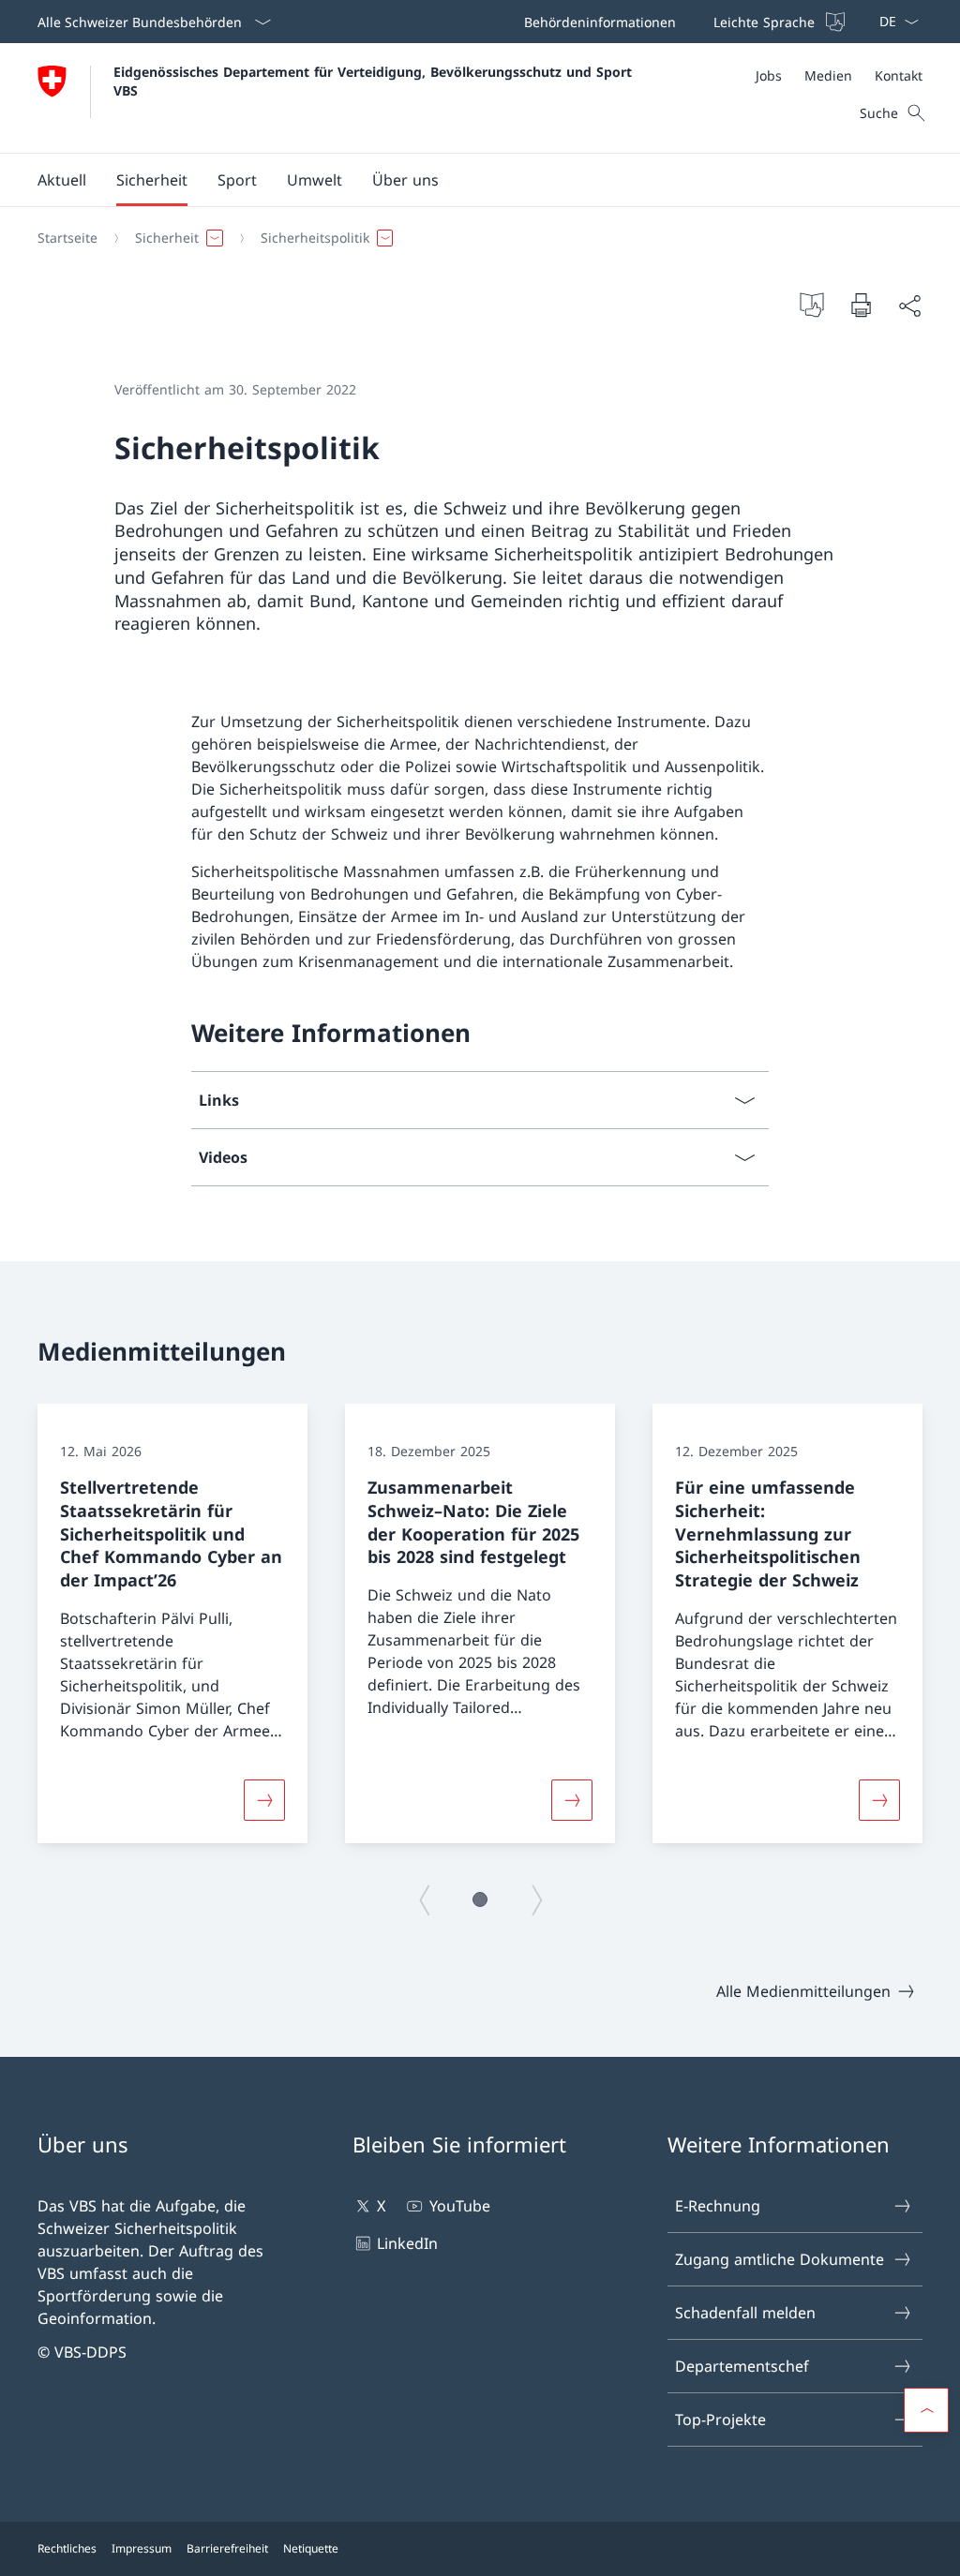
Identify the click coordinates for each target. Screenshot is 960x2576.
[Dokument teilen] (909, 305)
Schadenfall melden (745, 2313)
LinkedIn (407, 2243)
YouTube (459, 2206)
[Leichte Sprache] (812, 305)
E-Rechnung (718, 2206)
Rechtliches (67, 2548)
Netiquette (311, 2548)
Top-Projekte (720, 2420)
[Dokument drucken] (861, 305)
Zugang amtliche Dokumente (780, 2259)
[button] (62, 180)
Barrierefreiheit (227, 2548)
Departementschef (742, 2366)
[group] (172, 1623)
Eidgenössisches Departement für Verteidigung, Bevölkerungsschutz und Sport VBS (375, 81)
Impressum (142, 2548)
